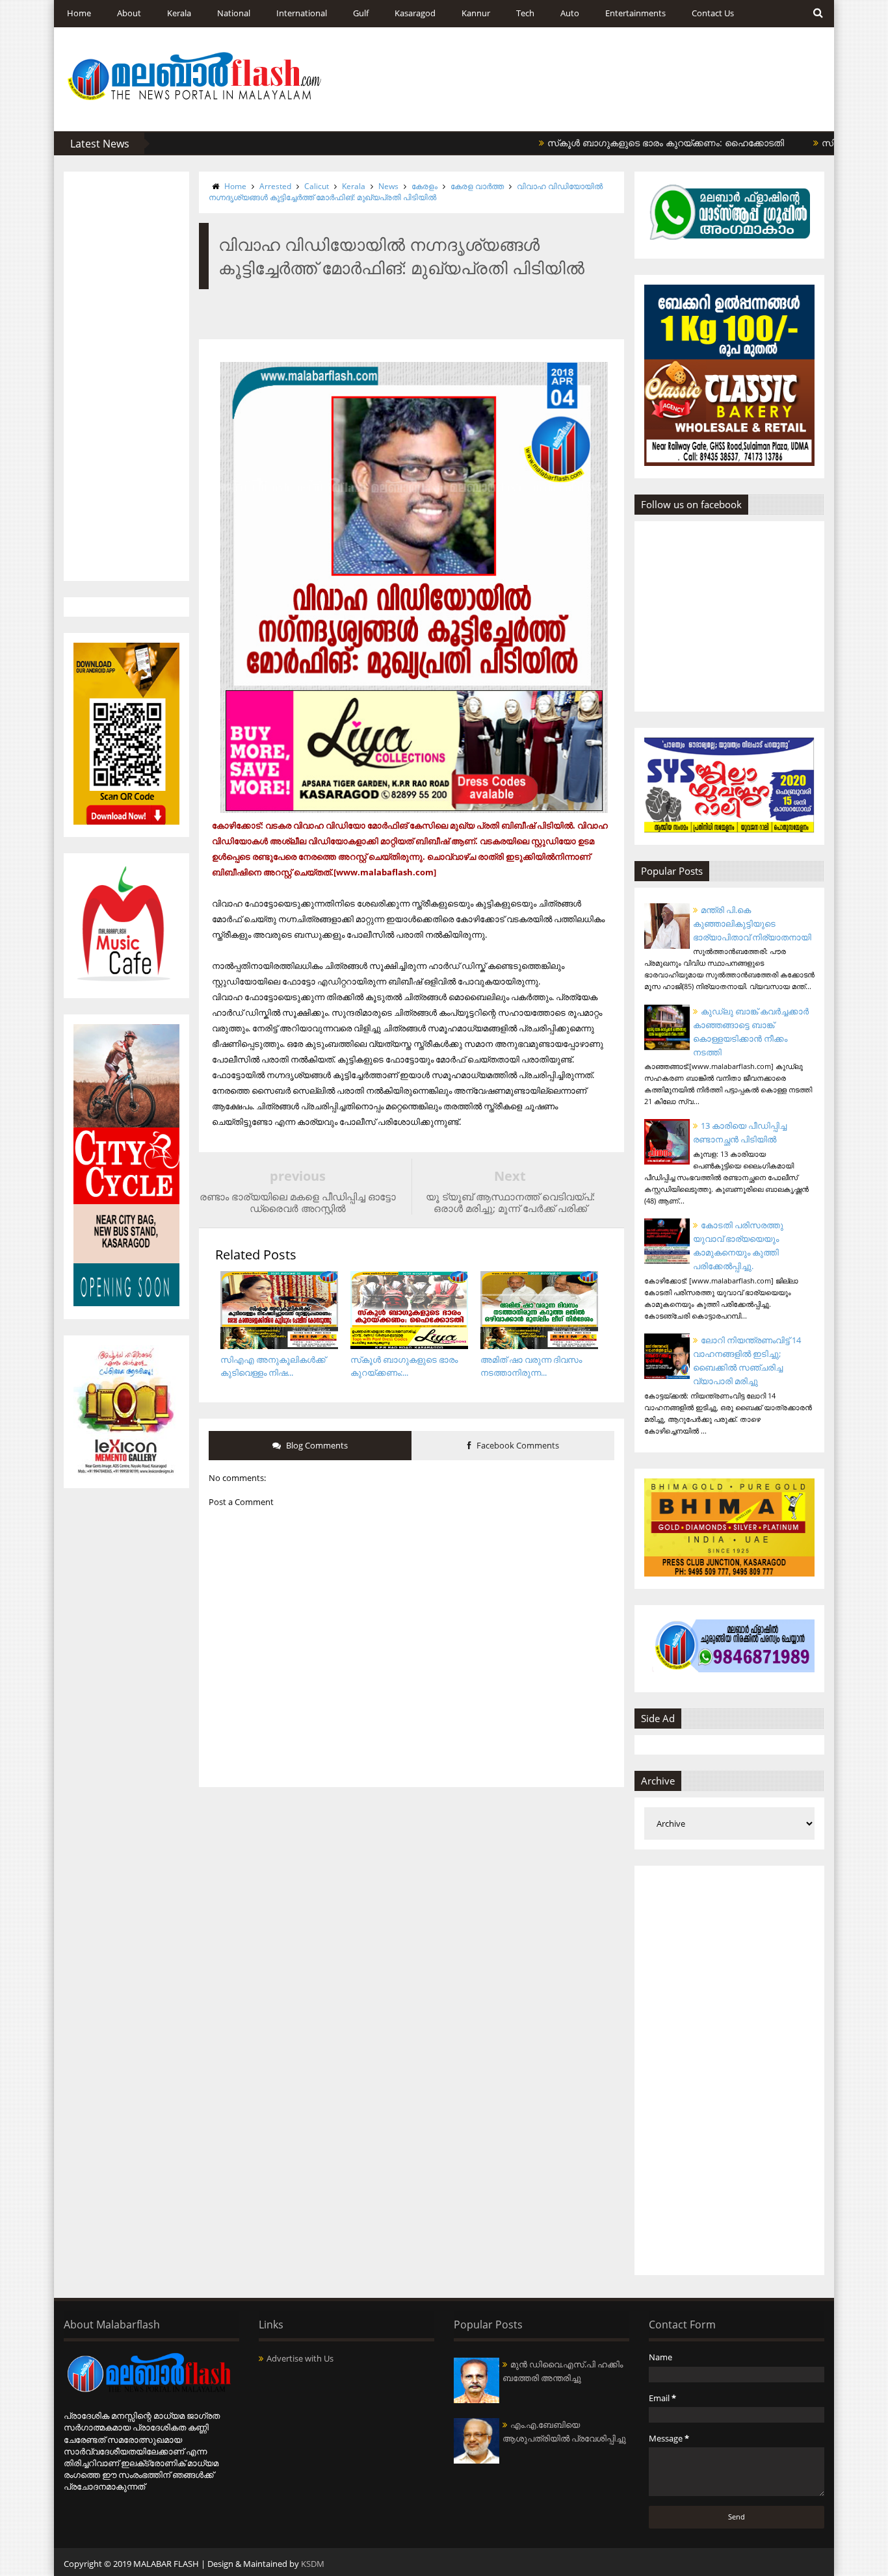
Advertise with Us (300, 2358)
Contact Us (713, 13)
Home (79, 13)
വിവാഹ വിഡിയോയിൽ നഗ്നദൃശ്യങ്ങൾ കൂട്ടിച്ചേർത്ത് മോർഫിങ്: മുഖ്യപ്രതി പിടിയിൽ (406, 192)
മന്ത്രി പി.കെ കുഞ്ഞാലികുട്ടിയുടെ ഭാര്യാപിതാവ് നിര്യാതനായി (752, 923)
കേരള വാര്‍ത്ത (477, 186)
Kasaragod (415, 13)
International (302, 13)
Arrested (275, 186)
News (388, 186)
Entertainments (635, 13)
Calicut (317, 186)
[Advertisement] (126, 376)
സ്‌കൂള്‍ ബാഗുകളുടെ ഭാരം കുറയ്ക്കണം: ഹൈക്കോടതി (612, 143)
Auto (570, 13)
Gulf (361, 13)
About (129, 13)
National (234, 13)
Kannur (476, 13)
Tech (525, 13)
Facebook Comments (517, 1445)
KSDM (313, 2564)
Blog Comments (316, 1445)
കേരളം (424, 186)
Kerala (179, 13)
